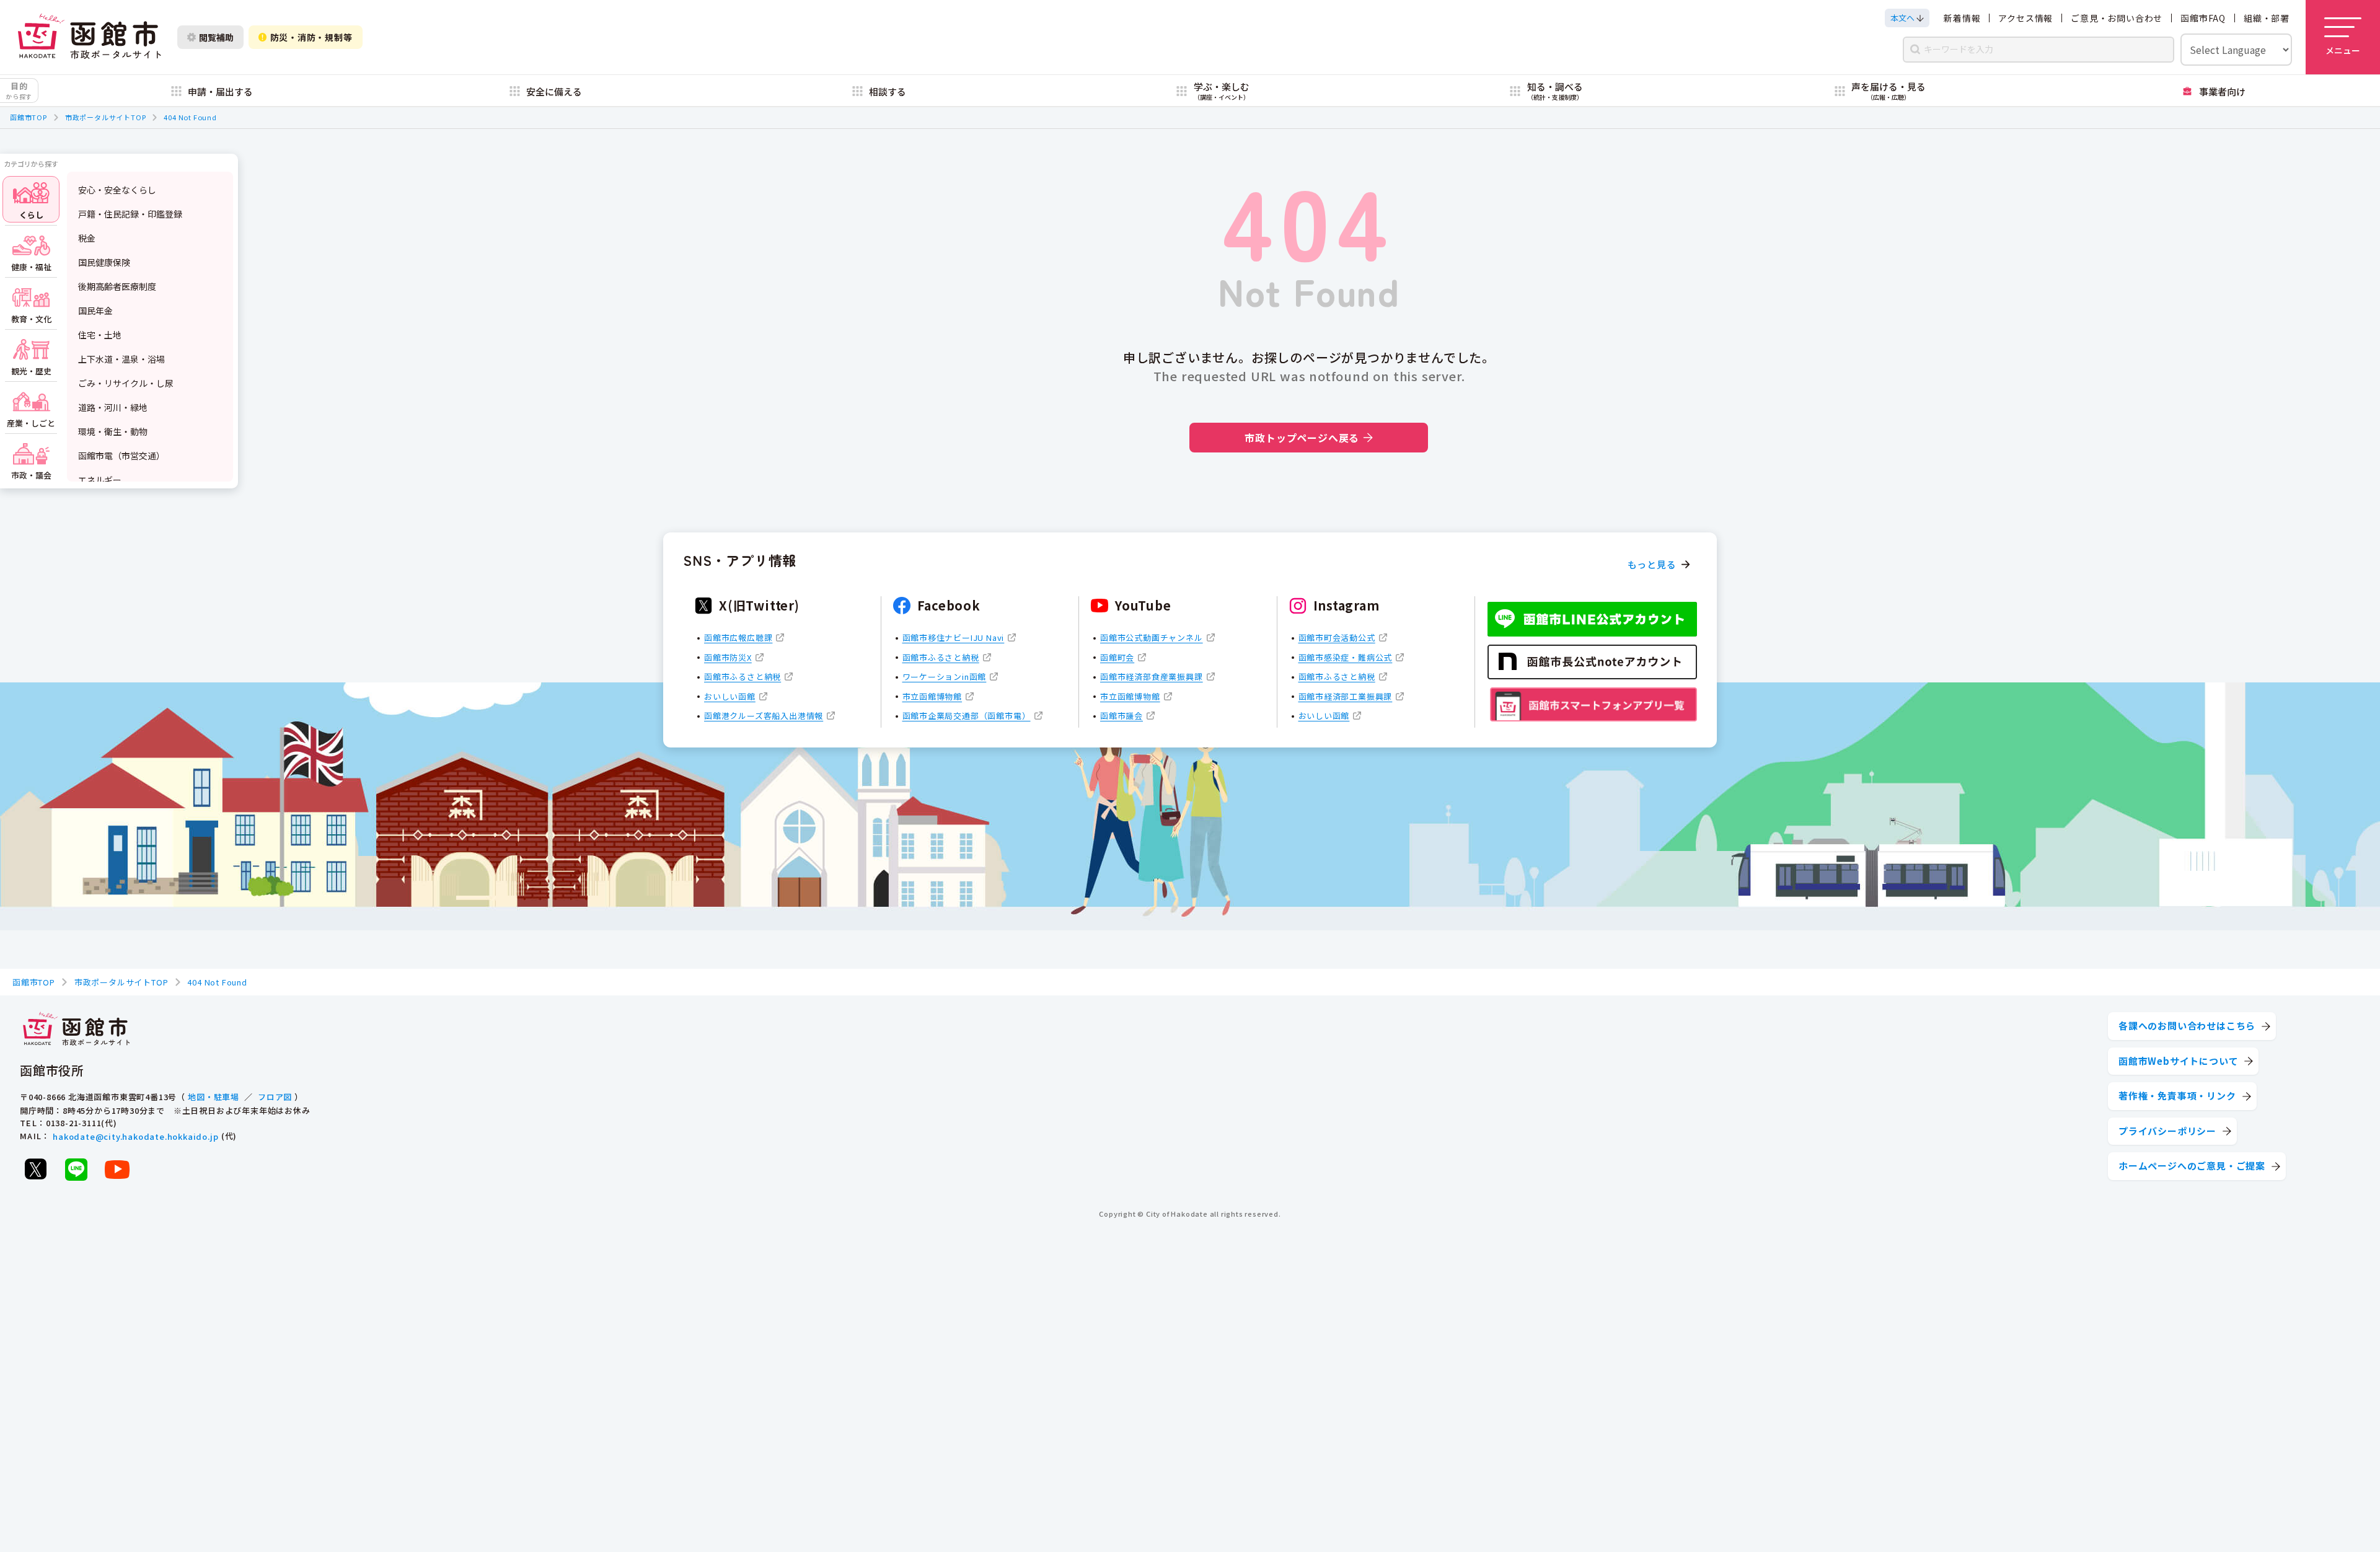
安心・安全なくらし (117, 190)
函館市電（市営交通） (121, 456)
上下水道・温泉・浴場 (121, 359)
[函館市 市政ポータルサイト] (89, 37)
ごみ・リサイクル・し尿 (126, 383)
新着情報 (1962, 18)
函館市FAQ (2203, 18)
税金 (87, 238)
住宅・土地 (100, 335)
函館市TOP (29, 117)
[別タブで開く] (35, 1169)
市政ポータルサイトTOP (106, 117)
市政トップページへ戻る (1302, 438)
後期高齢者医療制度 (117, 286)
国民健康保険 (104, 262)
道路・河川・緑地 (113, 407)
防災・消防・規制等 (311, 37)
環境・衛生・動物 (113, 431)
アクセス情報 (2025, 18)
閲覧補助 (216, 37)
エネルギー (100, 480)
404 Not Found (190, 117)
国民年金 (95, 311)
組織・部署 (2267, 18)
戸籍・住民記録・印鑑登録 (130, 214)
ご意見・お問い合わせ (2117, 18)
